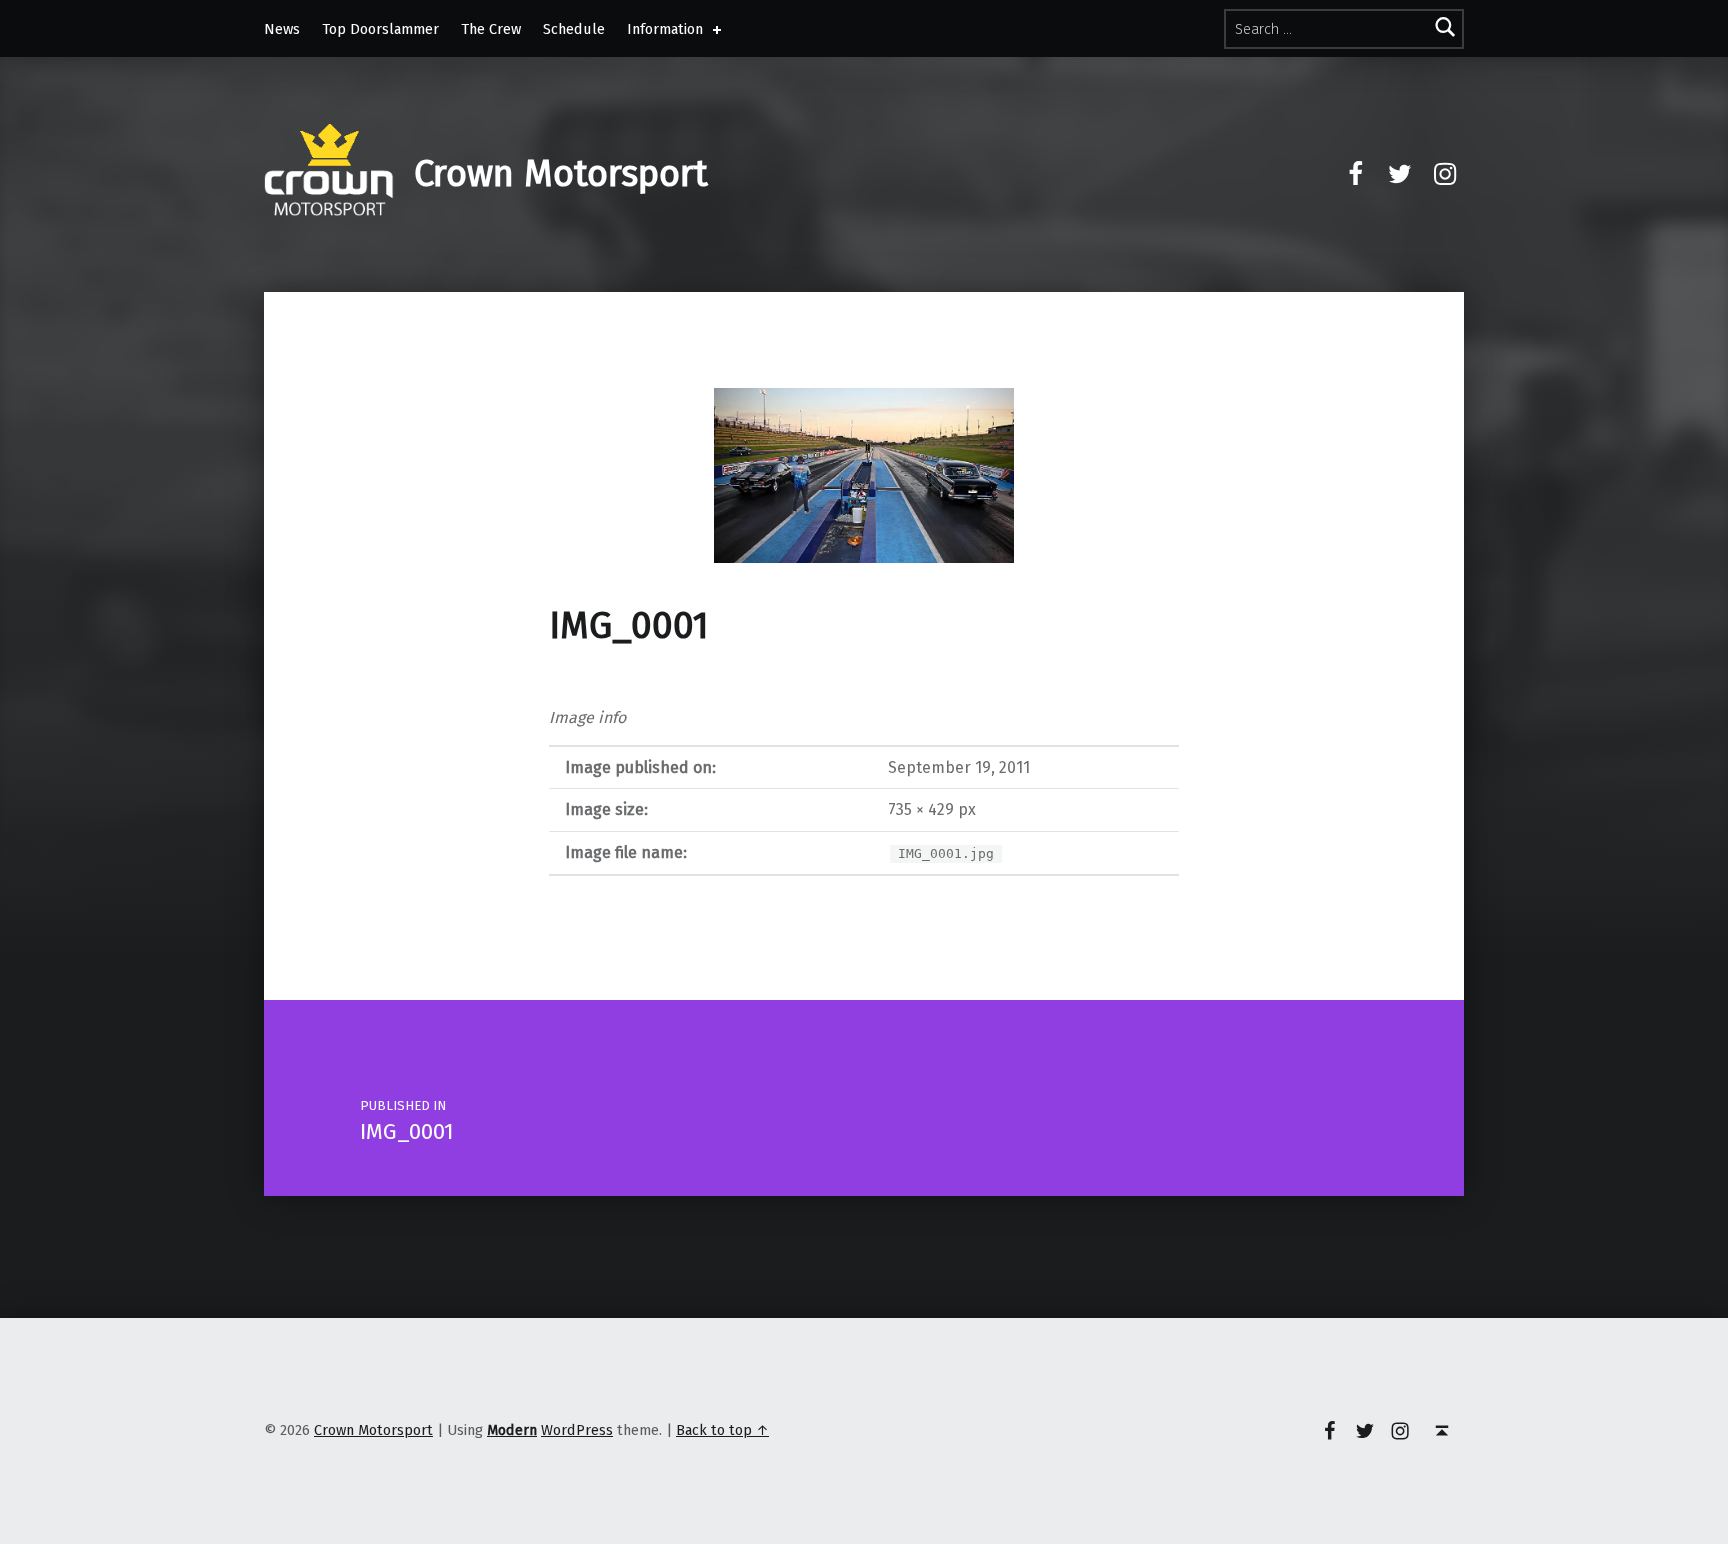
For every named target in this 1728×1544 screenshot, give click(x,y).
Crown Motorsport (561, 174)
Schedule (574, 29)
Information (665, 29)
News (282, 29)
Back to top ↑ (722, 1430)
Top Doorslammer (380, 29)
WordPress (577, 1430)
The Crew (491, 29)
